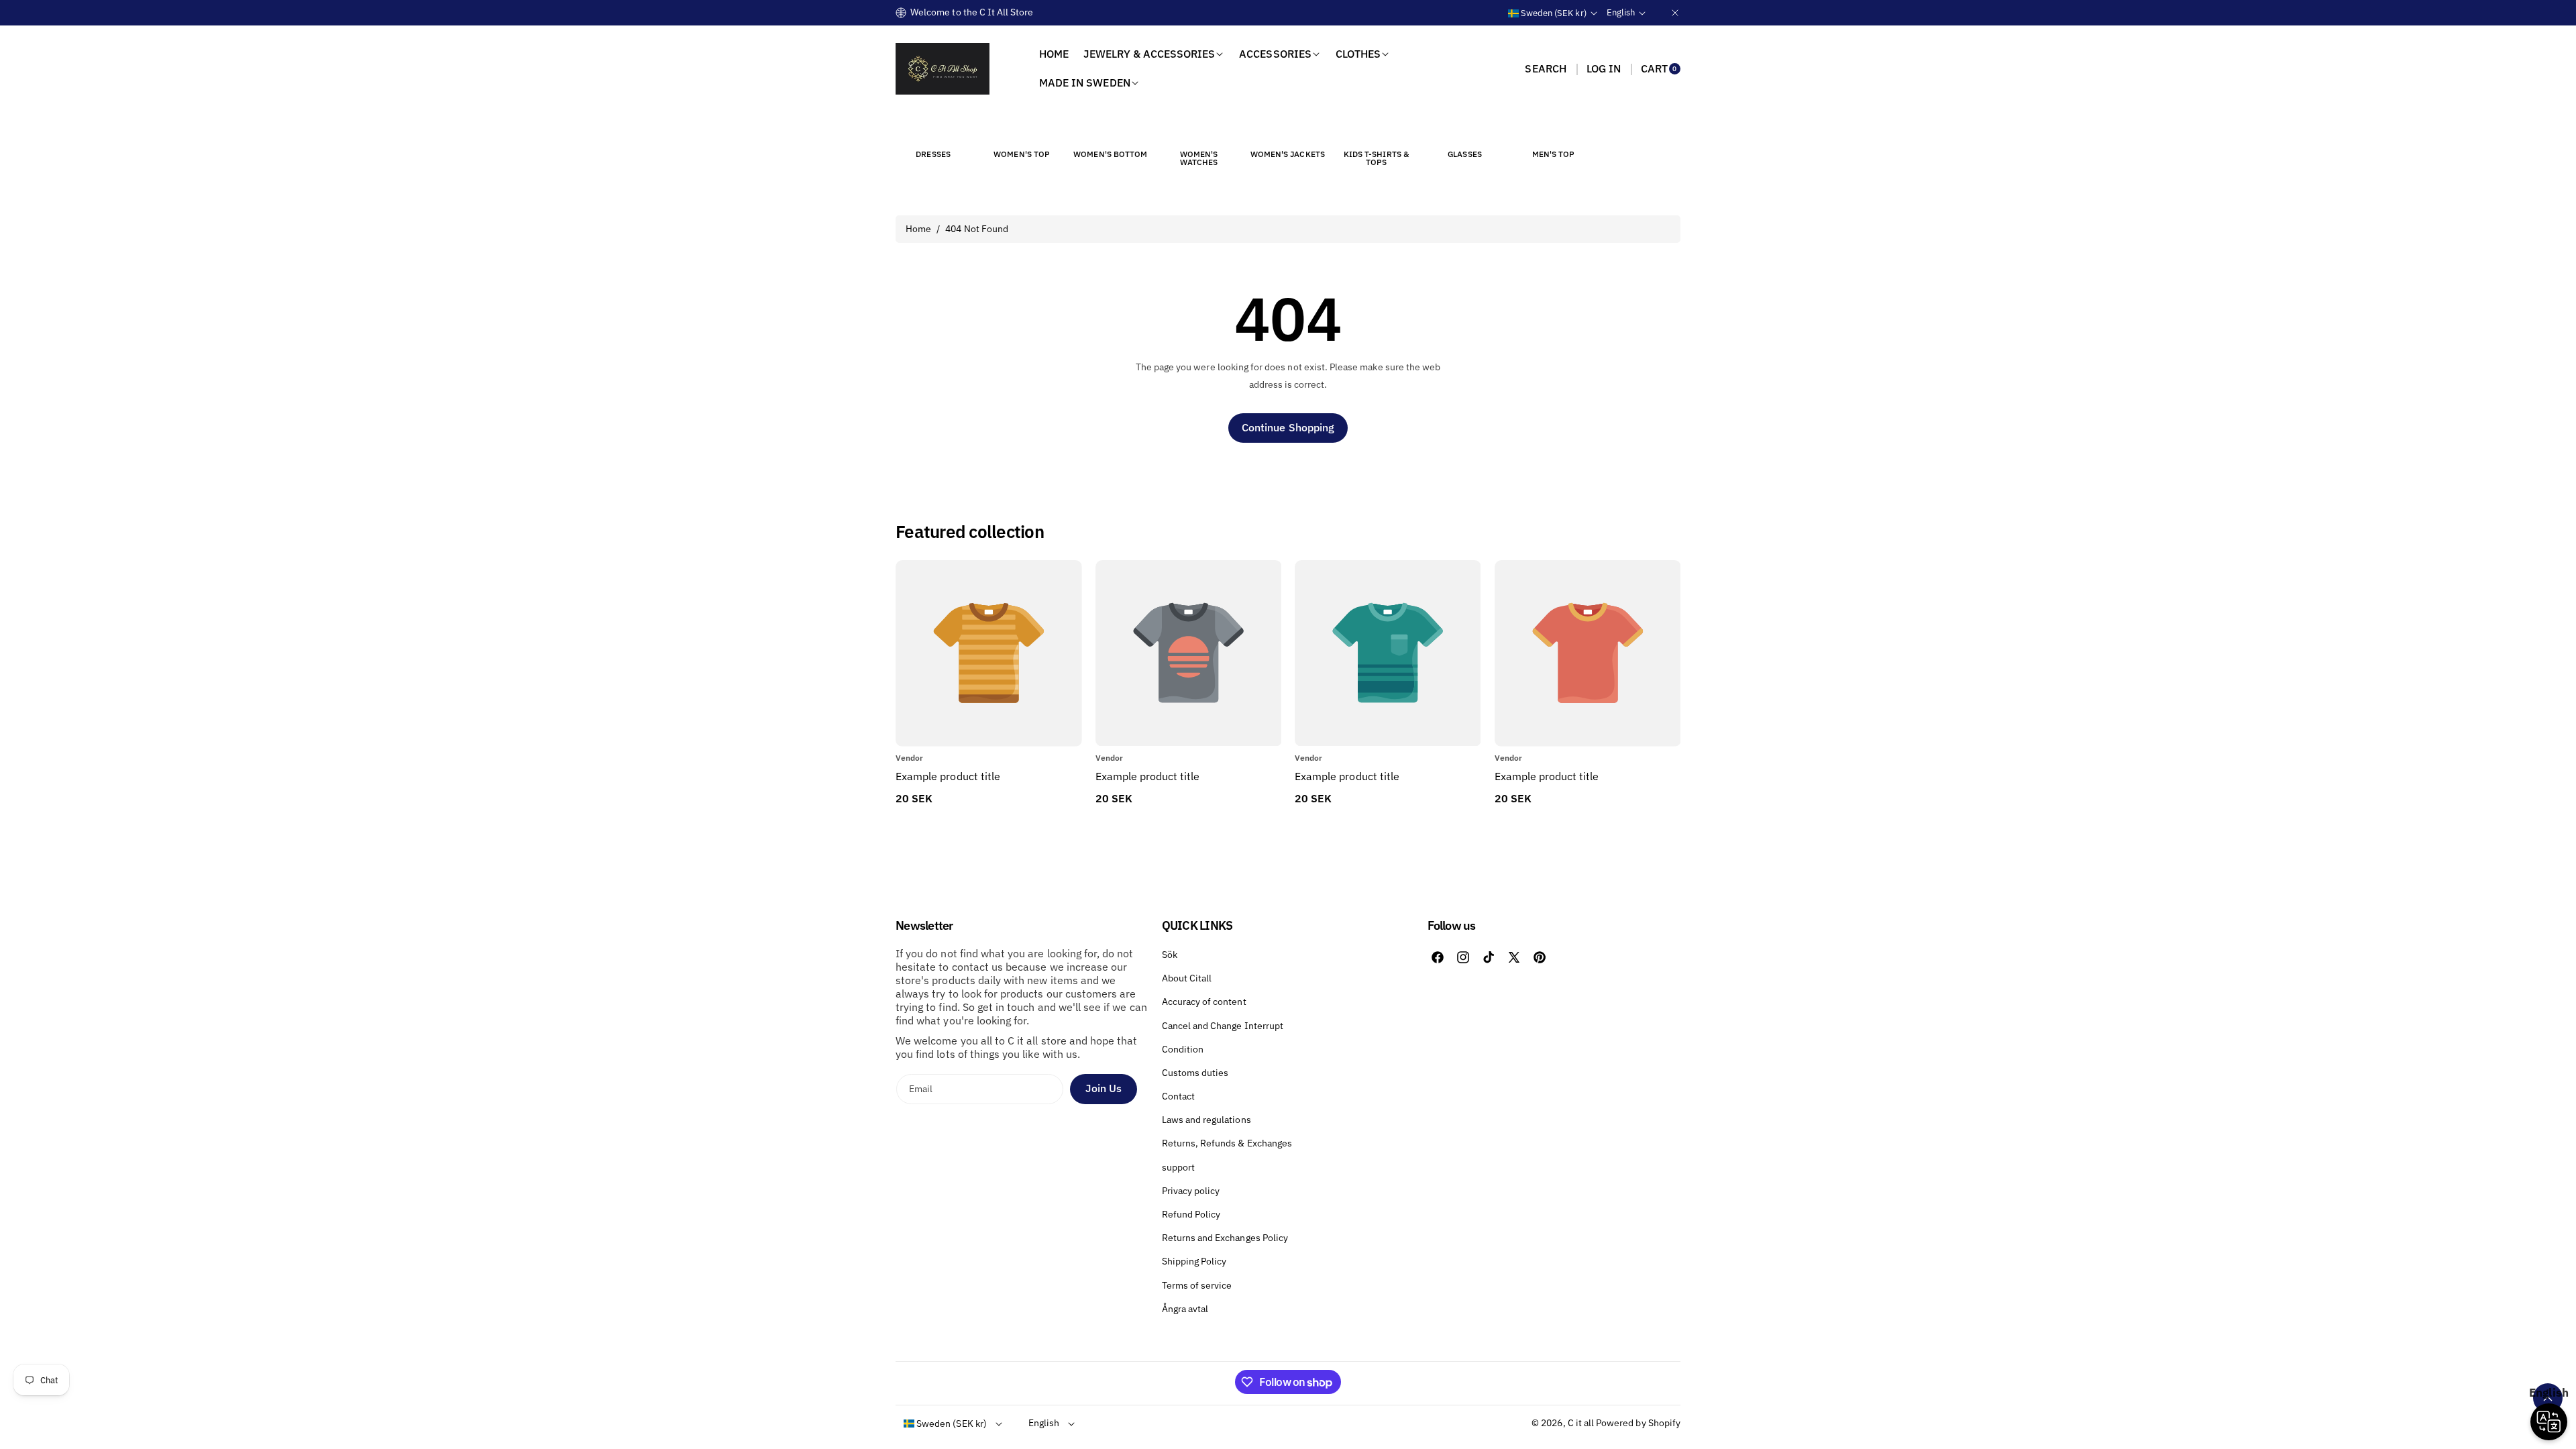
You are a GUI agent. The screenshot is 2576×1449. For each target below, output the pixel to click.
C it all (1581, 1423)
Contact (1178, 1096)
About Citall (1187, 978)
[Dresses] (933, 129)
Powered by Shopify (1638, 1423)
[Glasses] (1465, 129)
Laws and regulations (1206, 1120)
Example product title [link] (948, 776)
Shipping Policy (1194, 1261)
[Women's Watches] (1199, 129)
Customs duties (1195, 1073)
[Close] (1675, 12)
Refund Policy (1191, 1214)
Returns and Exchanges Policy (1225, 1238)
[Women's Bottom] (1110, 129)
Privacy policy (1191, 1191)
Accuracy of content (1204, 1002)
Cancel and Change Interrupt (1223, 1026)
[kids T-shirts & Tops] (1376, 129)
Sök (1170, 955)
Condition (1183, 1049)
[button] (1545, 68)
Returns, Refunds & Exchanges (1227, 1143)
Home (918, 229)
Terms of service (1197, 1285)
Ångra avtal (1185, 1309)
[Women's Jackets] (1287, 129)
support (1178, 1167)
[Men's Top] (1554, 129)
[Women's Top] (1022, 129)
